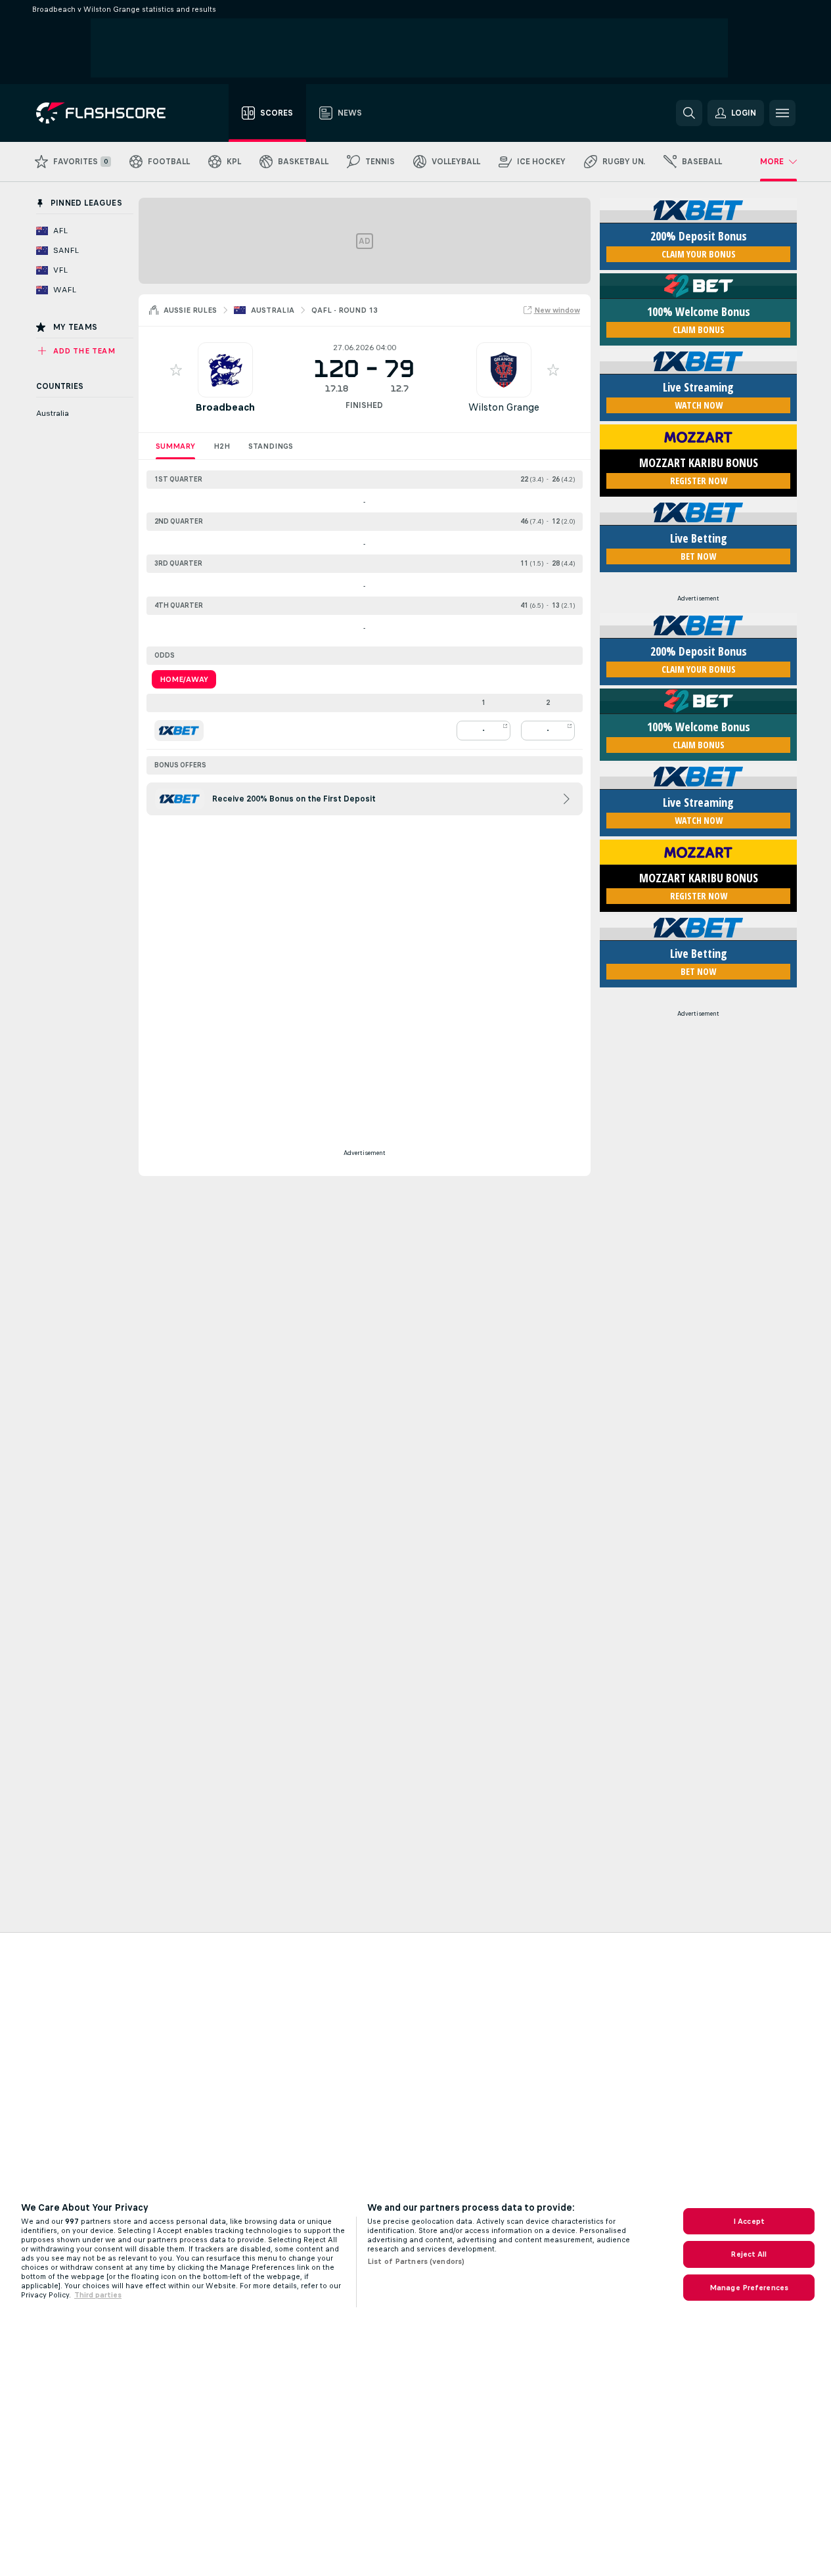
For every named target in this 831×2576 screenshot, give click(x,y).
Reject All (749, 2254)
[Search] (689, 113)
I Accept (749, 2221)
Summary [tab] (175, 446)
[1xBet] (179, 731)
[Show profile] (225, 370)
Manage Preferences (749, 2288)
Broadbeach (225, 407)
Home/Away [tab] (184, 679)
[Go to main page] (110, 113)
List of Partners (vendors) (416, 2261)
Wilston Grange (504, 407)
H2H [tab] (222, 446)
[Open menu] (782, 113)
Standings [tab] (271, 446)
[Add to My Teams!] (176, 370)
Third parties (98, 2295)
